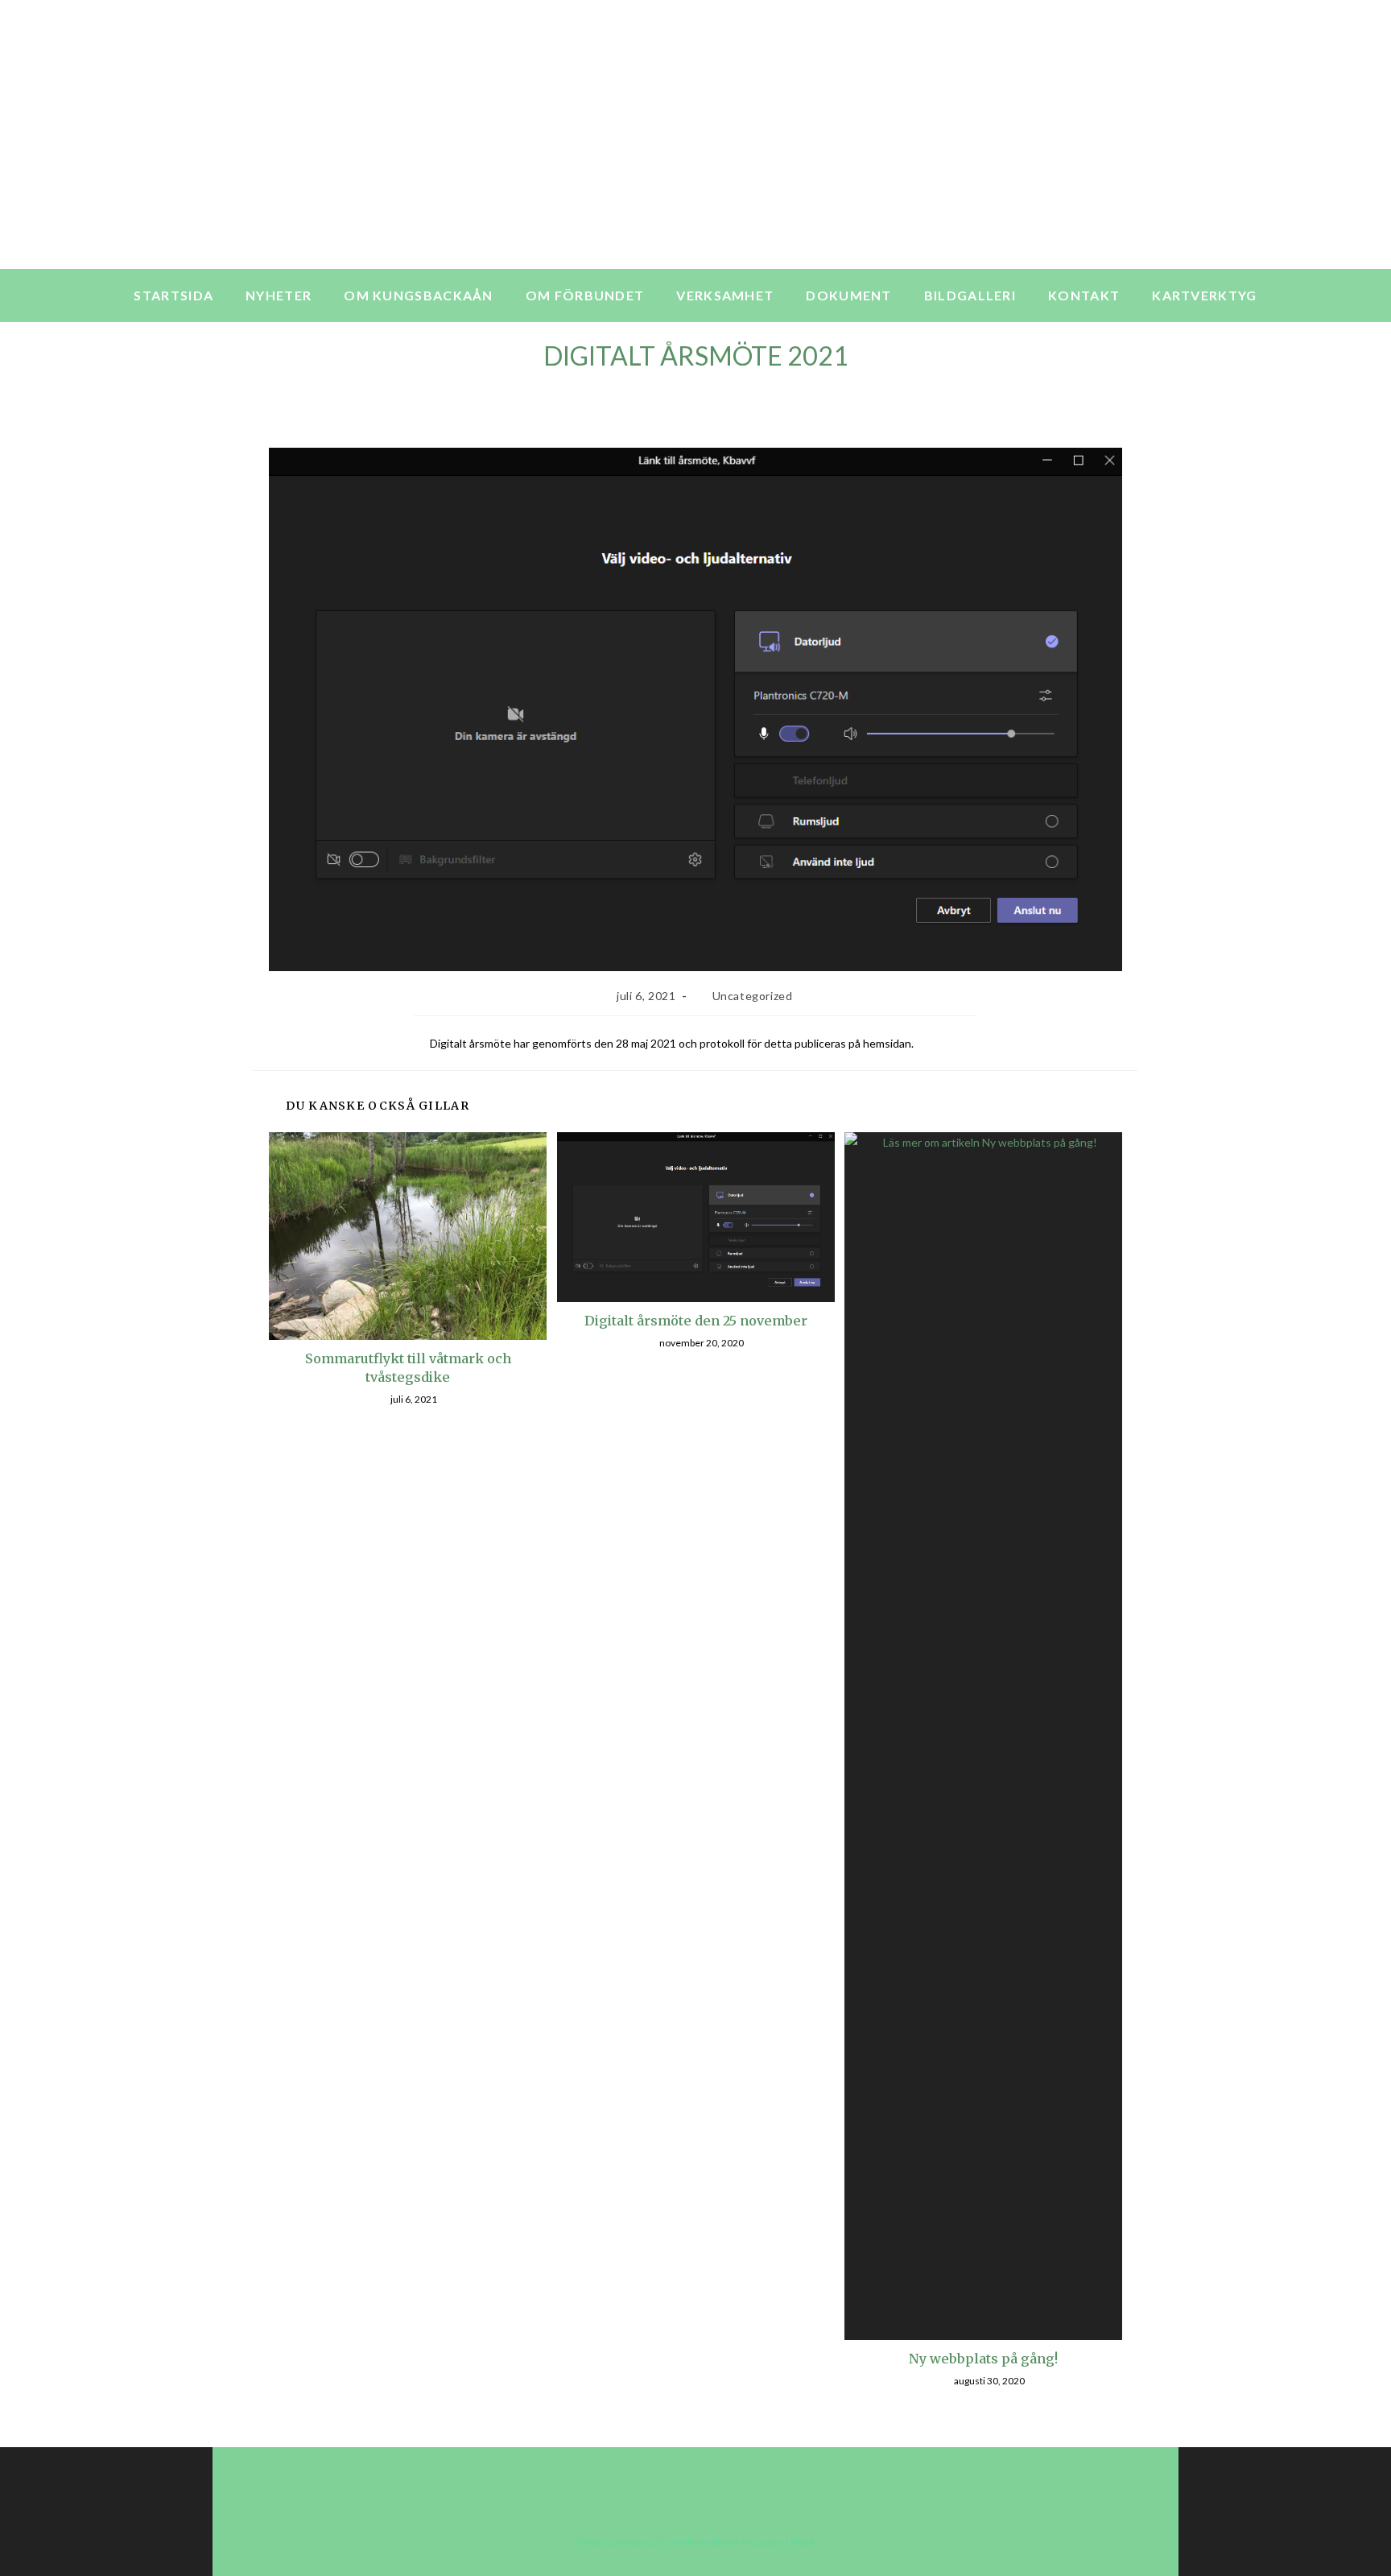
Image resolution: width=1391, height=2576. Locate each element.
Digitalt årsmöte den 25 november (696, 1321)
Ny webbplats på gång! (983, 2359)
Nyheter (279, 295)
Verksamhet (725, 295)
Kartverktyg (1204, 295)
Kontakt (1084, 295)
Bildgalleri (970, 295)
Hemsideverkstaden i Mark (749, 2542)
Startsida (173, 295)
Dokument (848, 295)
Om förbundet (585, 295)
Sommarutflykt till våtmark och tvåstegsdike (408, 1367)
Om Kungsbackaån (419, 295)
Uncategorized (753, 996)
